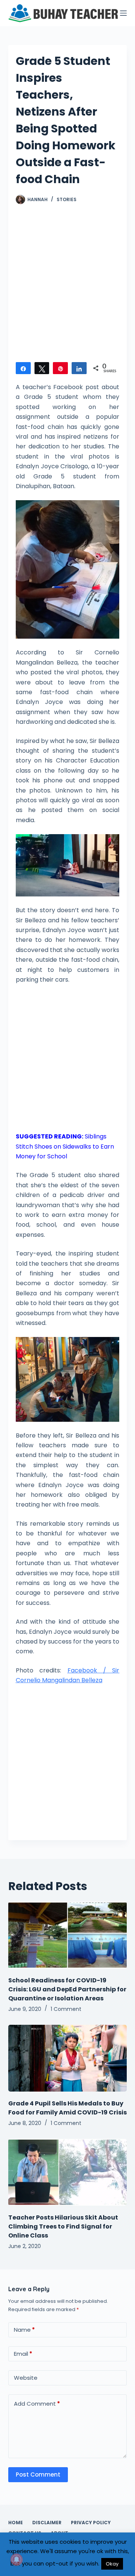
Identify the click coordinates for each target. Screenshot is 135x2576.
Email (23, 2354)
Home (16, 2523)
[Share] (23, 368)
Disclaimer (47, 2523)
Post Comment (38, 2474)
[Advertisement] (67, 287)
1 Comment (66, 2009)
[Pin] (60, 368)
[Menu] (123, 13)
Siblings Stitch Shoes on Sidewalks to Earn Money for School (65, 1146)
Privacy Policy (91, 2523)
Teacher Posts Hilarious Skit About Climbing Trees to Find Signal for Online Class (63, 2226)
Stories (67, 199)
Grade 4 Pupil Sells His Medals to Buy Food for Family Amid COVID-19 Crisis (67, 2108)
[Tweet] (42, 368)
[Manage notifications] (16, 2559)
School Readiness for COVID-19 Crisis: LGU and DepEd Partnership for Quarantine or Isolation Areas (67, 1989)
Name (24, 2330)
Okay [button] (112, 2564)
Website (26, 2378)
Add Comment (37, 2404)
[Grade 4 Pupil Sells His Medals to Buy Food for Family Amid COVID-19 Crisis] (68, 2058)
